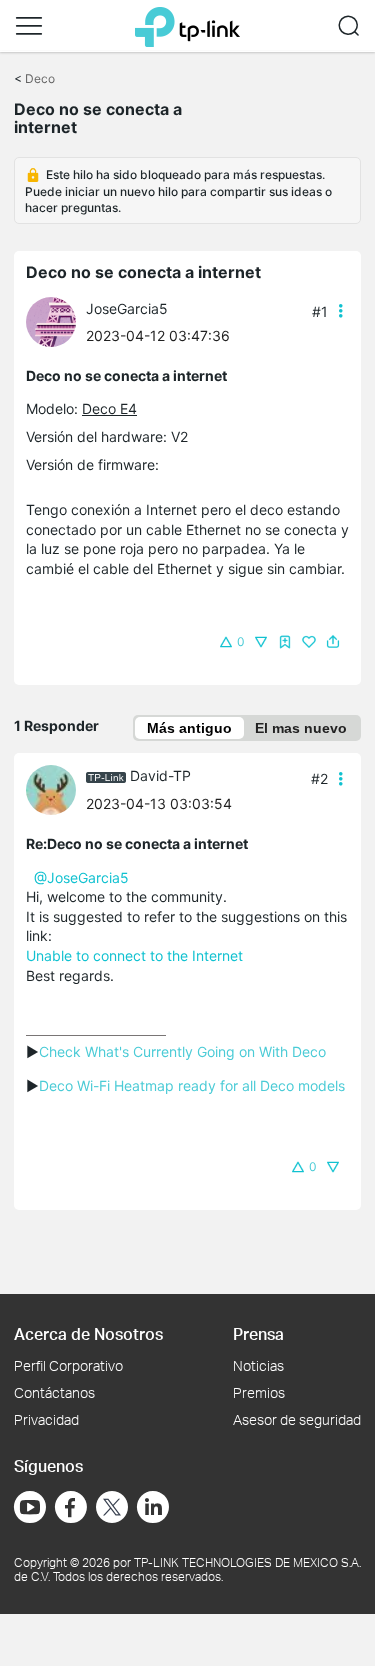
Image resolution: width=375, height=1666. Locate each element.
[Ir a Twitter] (112, 1509)
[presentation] (51, 322)
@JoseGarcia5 (81, 877)
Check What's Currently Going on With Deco (182, 1051)
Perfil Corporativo (68, 1365)
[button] (29, 26)
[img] (285, 642)
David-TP (160, 775)
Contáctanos (54, 1392)
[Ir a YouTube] (30, 1507)
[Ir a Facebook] (71, 1507)
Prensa (258, 1333)
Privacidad (46, 1419)
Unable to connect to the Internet (134, 955)
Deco (40, 78)
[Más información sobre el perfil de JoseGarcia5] (56, 320)
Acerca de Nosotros (88, 1333)
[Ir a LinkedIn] (153, 1507)
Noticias (258, 1365)
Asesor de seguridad (297, 1419)
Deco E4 (109, 408)
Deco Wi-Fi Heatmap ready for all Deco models (192, 1085)
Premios (259, 1392)
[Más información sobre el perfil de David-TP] (56, 787)
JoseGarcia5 (127, 308)
